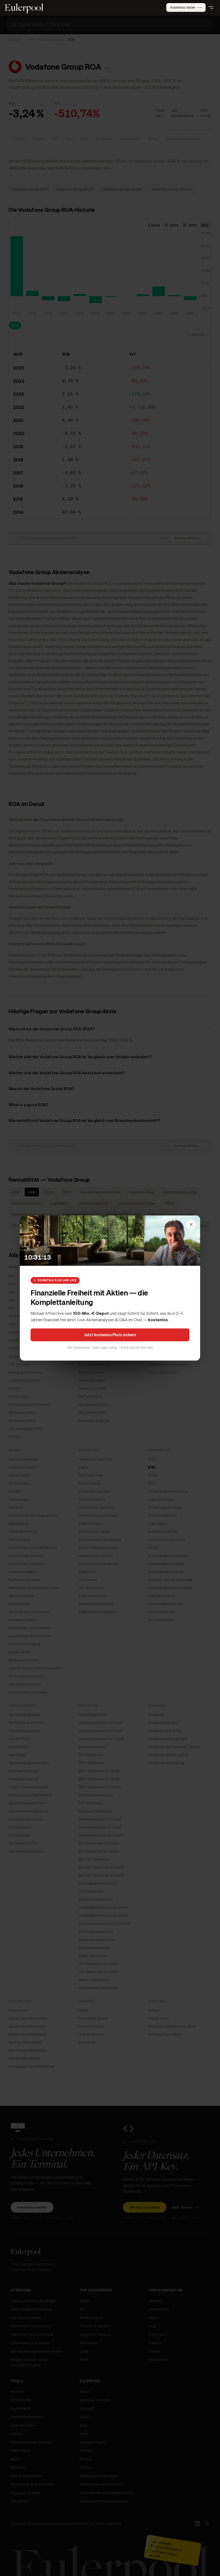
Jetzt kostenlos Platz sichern (110, 1335)
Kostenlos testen (183, 7)
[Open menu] (211, 7)
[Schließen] (191, 1225)
